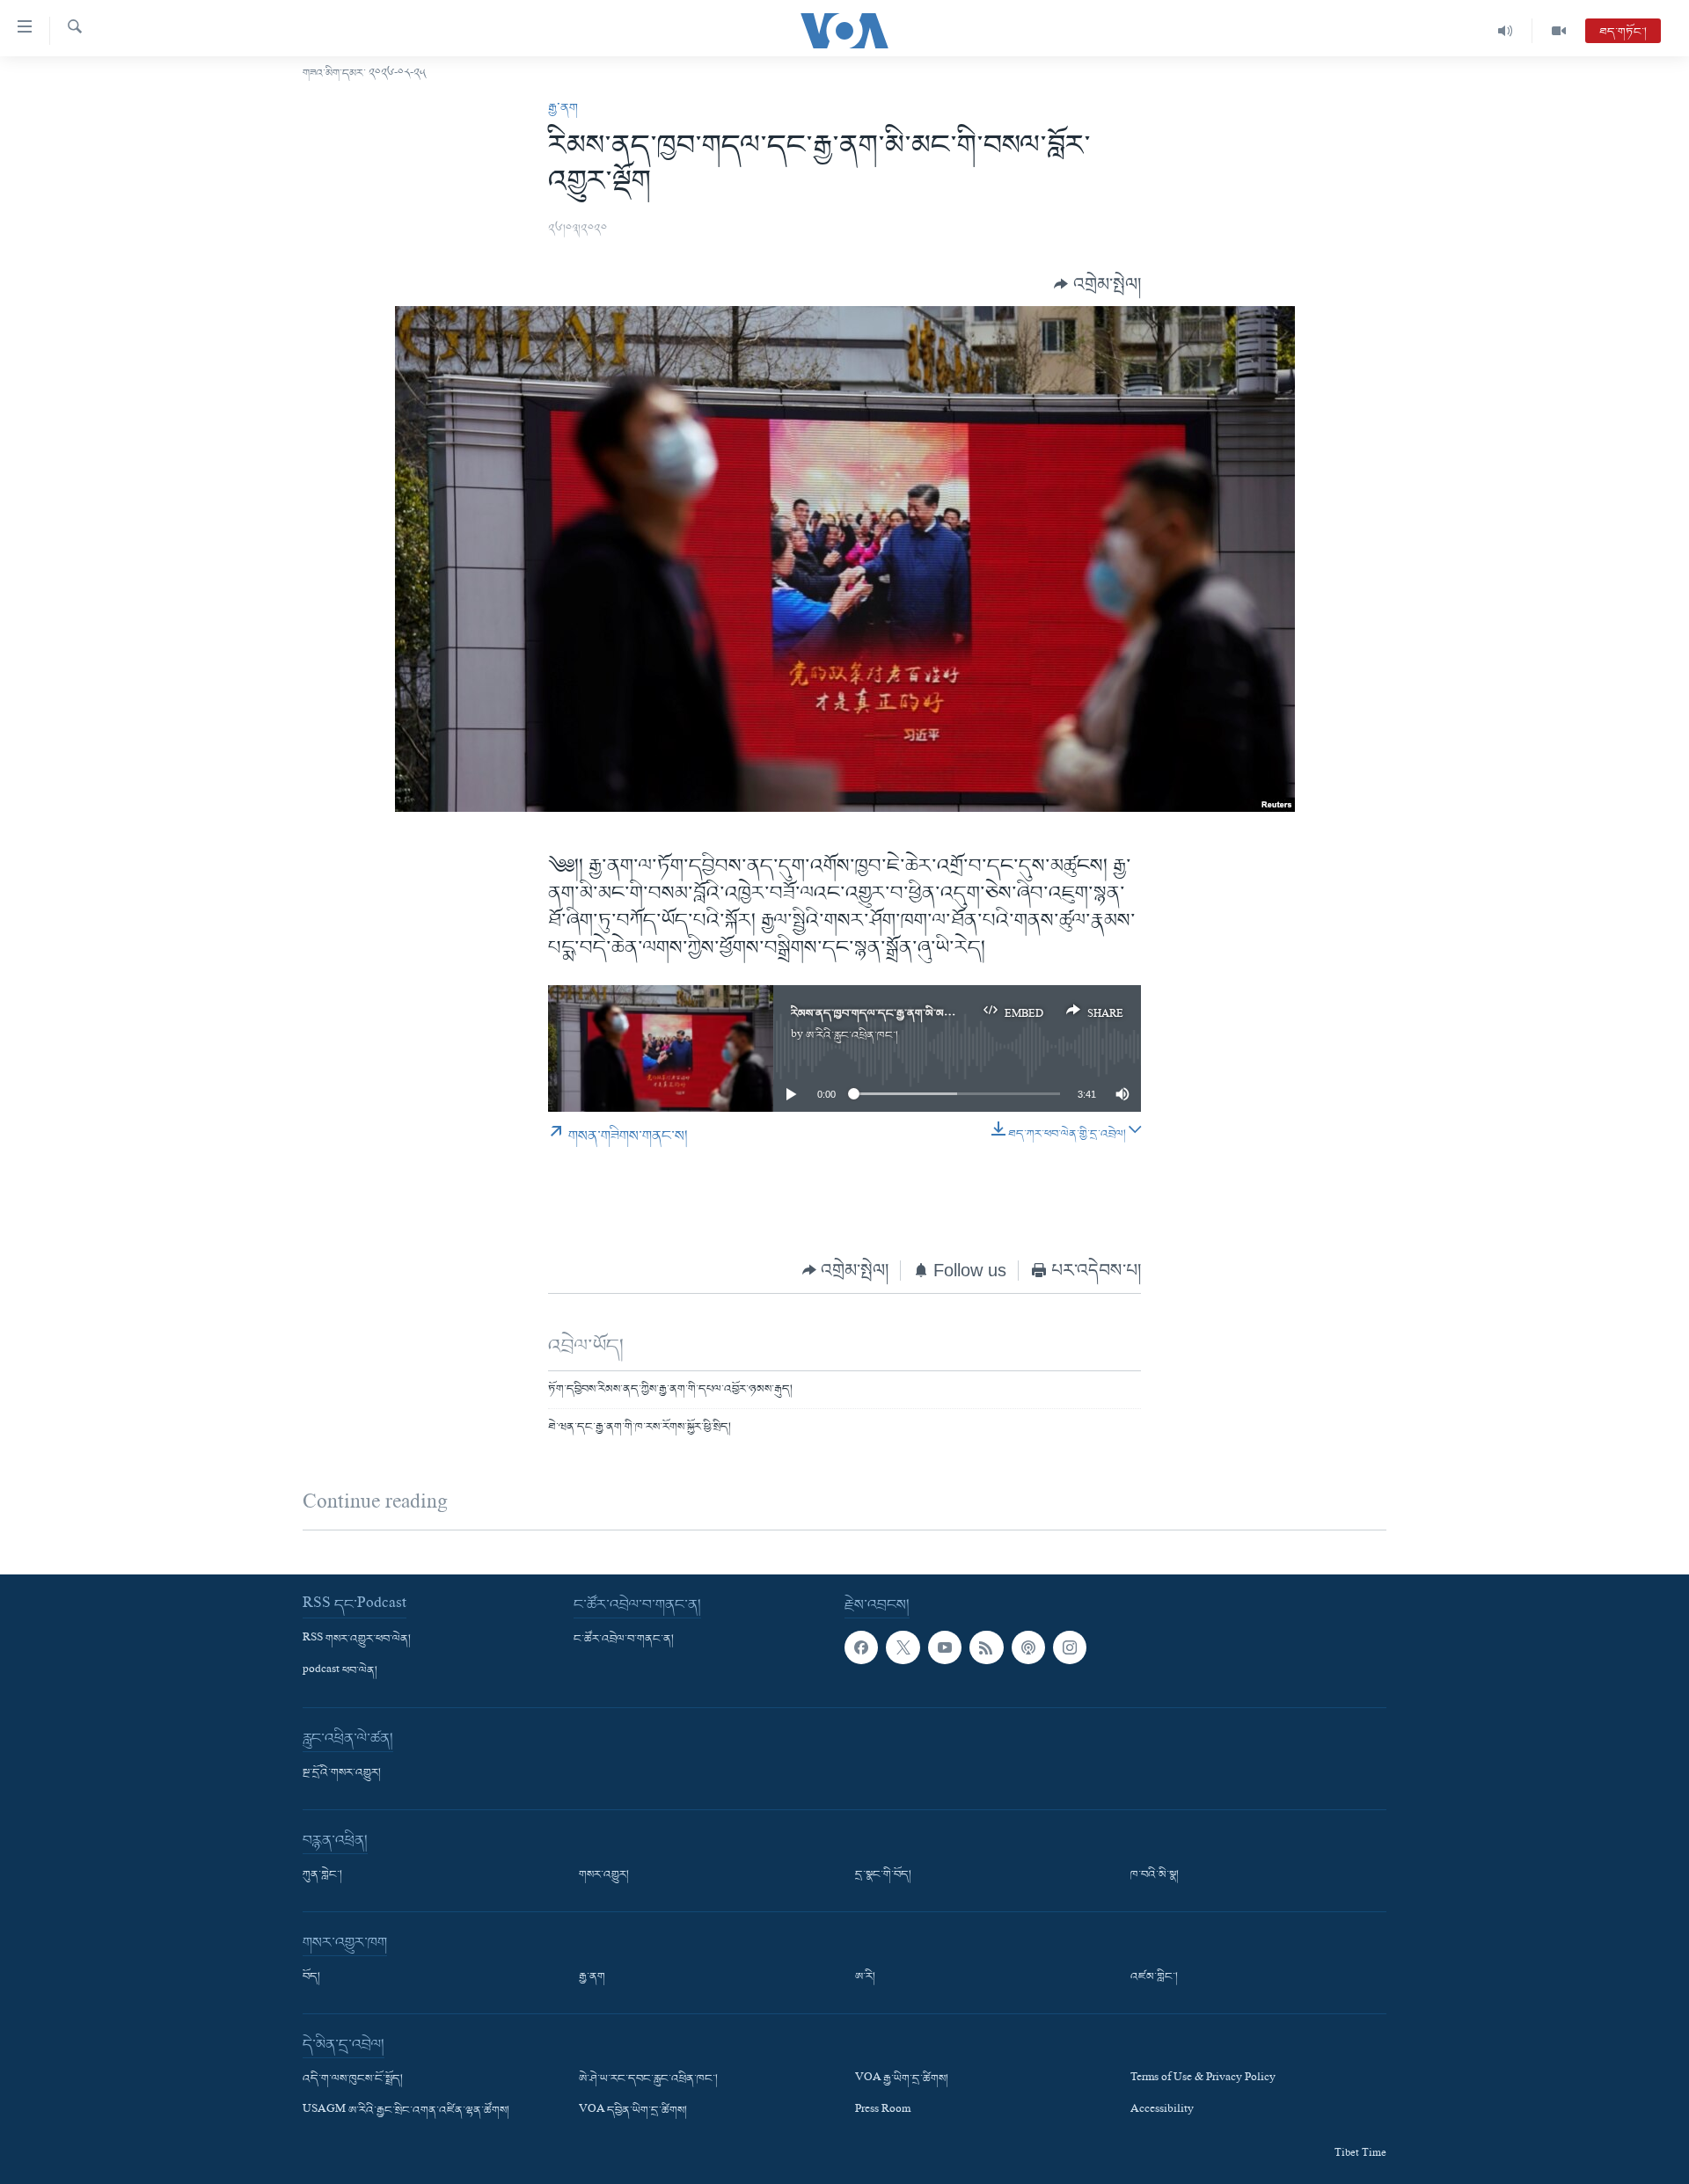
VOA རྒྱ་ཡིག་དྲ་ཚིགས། (902, 2079)
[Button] (1097, 284)
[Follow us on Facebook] (861, 1647)
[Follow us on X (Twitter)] (903, 1647)
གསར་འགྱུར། (604, 1875)
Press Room (883, 2111)
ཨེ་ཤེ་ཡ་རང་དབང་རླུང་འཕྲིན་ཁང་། (648, 2079)
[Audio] (1506, 31)
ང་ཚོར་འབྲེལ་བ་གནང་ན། (624, 1640)
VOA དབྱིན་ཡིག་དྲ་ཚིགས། (633, 2111)
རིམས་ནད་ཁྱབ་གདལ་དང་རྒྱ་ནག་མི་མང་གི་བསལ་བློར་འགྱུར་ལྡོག (919, 1014)
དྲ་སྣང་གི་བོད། (883, 1875)
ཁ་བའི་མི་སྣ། (1155, 1875)
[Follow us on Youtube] (945, 1647)
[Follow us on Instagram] (1070, 1647)
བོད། (311, 1977)
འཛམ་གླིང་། (1154, 1977)
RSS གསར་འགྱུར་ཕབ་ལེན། (357, 1640)
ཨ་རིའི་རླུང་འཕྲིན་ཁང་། (852, 1036)
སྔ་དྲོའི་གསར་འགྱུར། (342, 1773)
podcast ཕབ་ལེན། (340, 1671)
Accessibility (1162, 2111)
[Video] (1559, 31)
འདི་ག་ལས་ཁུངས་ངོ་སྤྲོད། (353, 2079)
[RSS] (986, 1647)
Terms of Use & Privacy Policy (1203, 2079)
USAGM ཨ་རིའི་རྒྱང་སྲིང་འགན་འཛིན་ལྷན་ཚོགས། (406, 2111)
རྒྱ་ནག (563, 108)
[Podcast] (1028, 1647)
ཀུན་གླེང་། (322, 1875)
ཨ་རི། (865, 1977)
